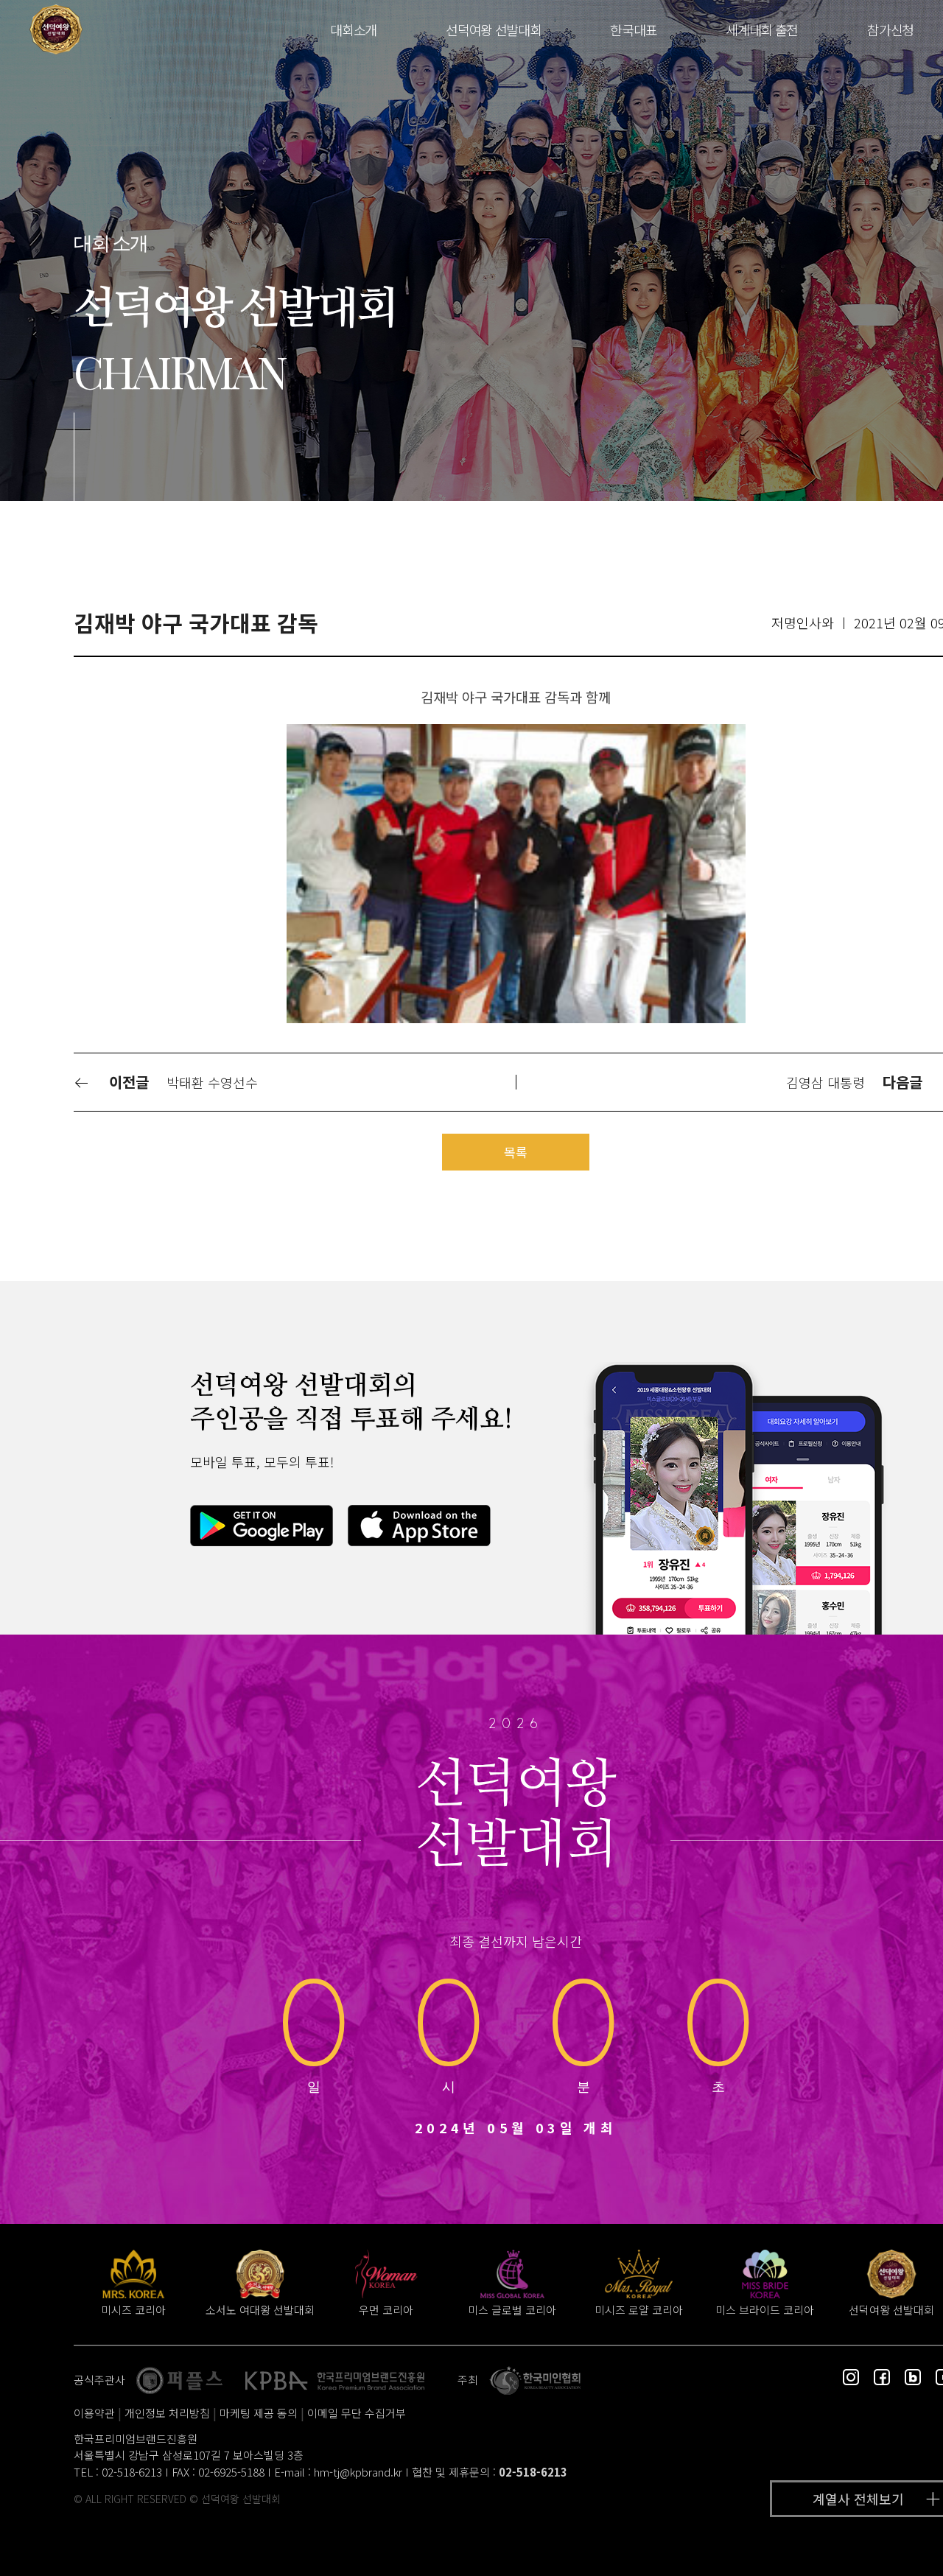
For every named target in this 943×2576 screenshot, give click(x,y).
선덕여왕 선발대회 (493, 29)
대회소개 (353, 29)
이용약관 (94, 2413)
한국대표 (633, 29)
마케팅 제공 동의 (259, 2413)
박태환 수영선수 (212, 1082)
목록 (516, 1152)
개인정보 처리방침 (167, 2413)
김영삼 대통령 (825, 1082)
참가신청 (890, 29)
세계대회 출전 (762, 29)
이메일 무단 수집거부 (357, 2413)
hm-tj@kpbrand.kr (358, 2472)
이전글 (127, 1082)
